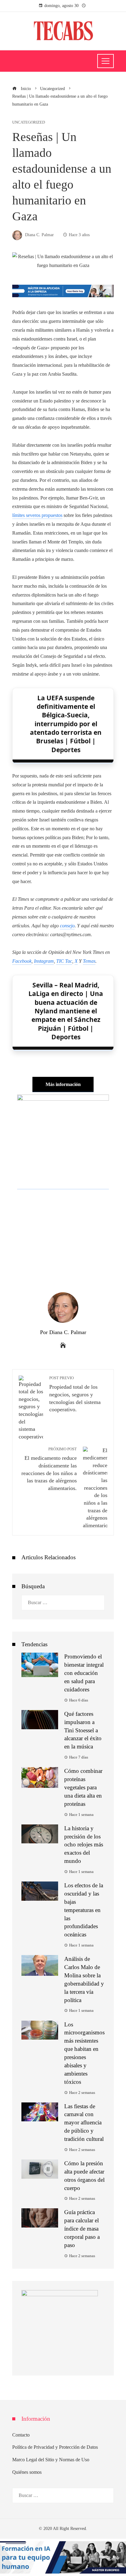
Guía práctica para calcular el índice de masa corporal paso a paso (82, 2229)
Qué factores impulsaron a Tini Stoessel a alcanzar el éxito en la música (83, 1730)
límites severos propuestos (37, 515)
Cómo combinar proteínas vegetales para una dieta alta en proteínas (83, 1787)
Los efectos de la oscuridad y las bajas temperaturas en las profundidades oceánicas (84, 1910)
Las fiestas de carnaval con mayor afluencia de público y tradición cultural (84, 2123)
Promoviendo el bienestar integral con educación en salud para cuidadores (84, 1673)
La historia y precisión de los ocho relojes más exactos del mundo (84, 1845)
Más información (63, 1084)
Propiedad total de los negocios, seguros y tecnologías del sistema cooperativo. (75, 1394)
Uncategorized (29, 123)
